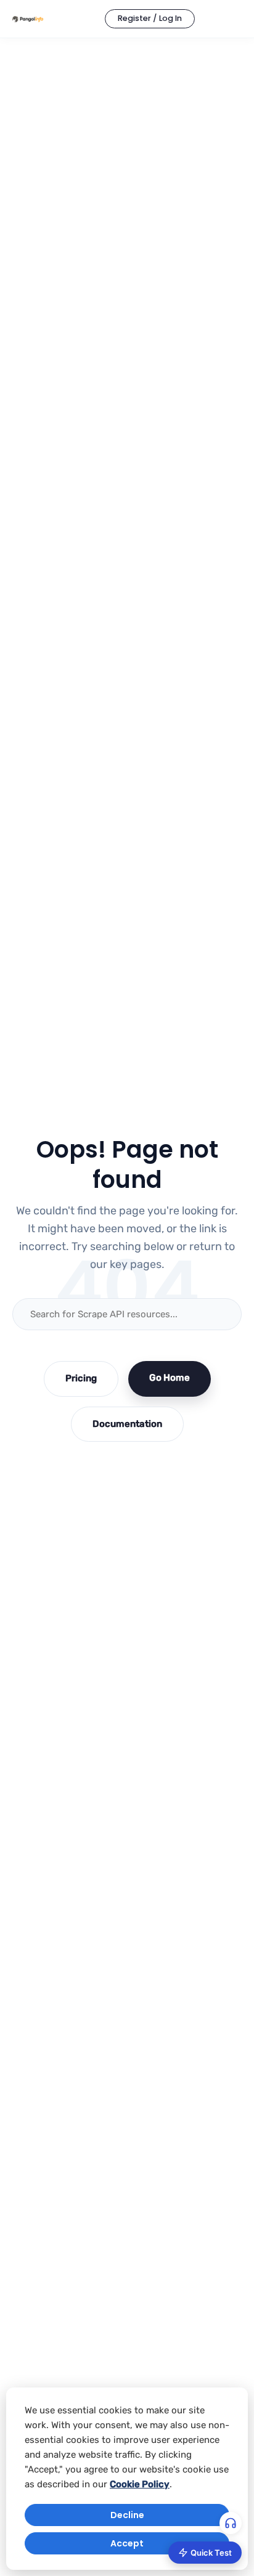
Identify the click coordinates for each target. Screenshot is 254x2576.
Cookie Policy (140, 2484)
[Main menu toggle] (229, 19)
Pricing (81, 1378)
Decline (127, 2515)
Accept (127, 2543)
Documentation (127, 1424)
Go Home (170, 1378)
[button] (150, 19)
